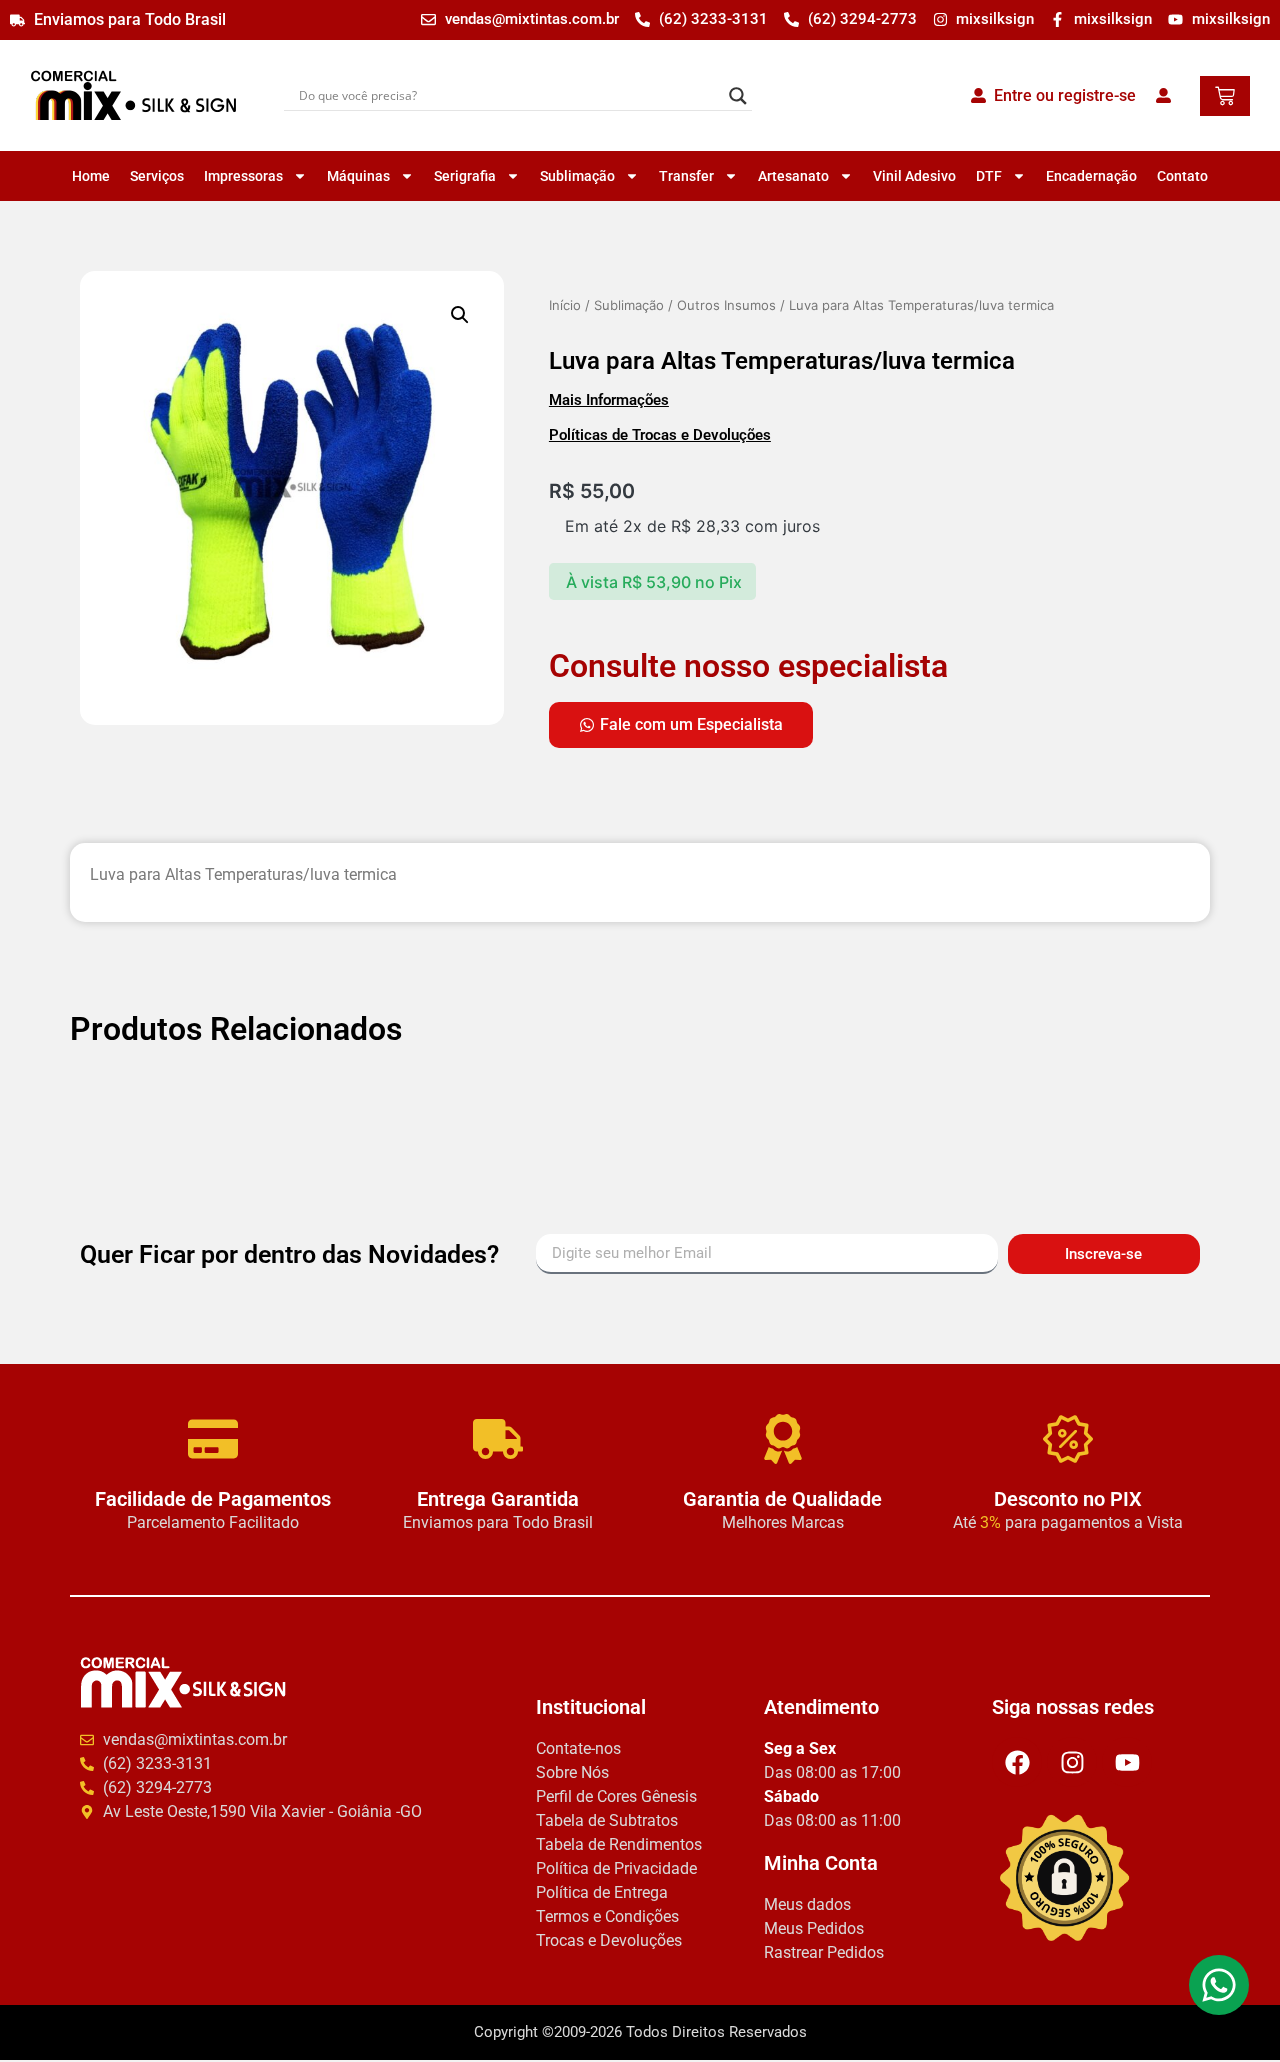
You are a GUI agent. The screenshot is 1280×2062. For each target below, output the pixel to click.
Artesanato (793, 176)
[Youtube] (1127, 1761)
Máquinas (358, 176)
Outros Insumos (726, 305)
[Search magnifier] (738, 96)
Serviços (157, 176)
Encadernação (1091, 176)
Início (565, 305)
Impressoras (243, 176)
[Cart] (1225, 96)
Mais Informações (609, 400)
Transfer (686, 176)
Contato (1182, 176)
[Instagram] (1072, 1761)
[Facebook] (1017, 1761)
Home (91, 176)
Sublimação (577, 176)
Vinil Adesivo (914, 176)
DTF (989, 176)
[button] (460, 315)
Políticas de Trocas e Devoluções (660, 435)
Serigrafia (465, 176)
